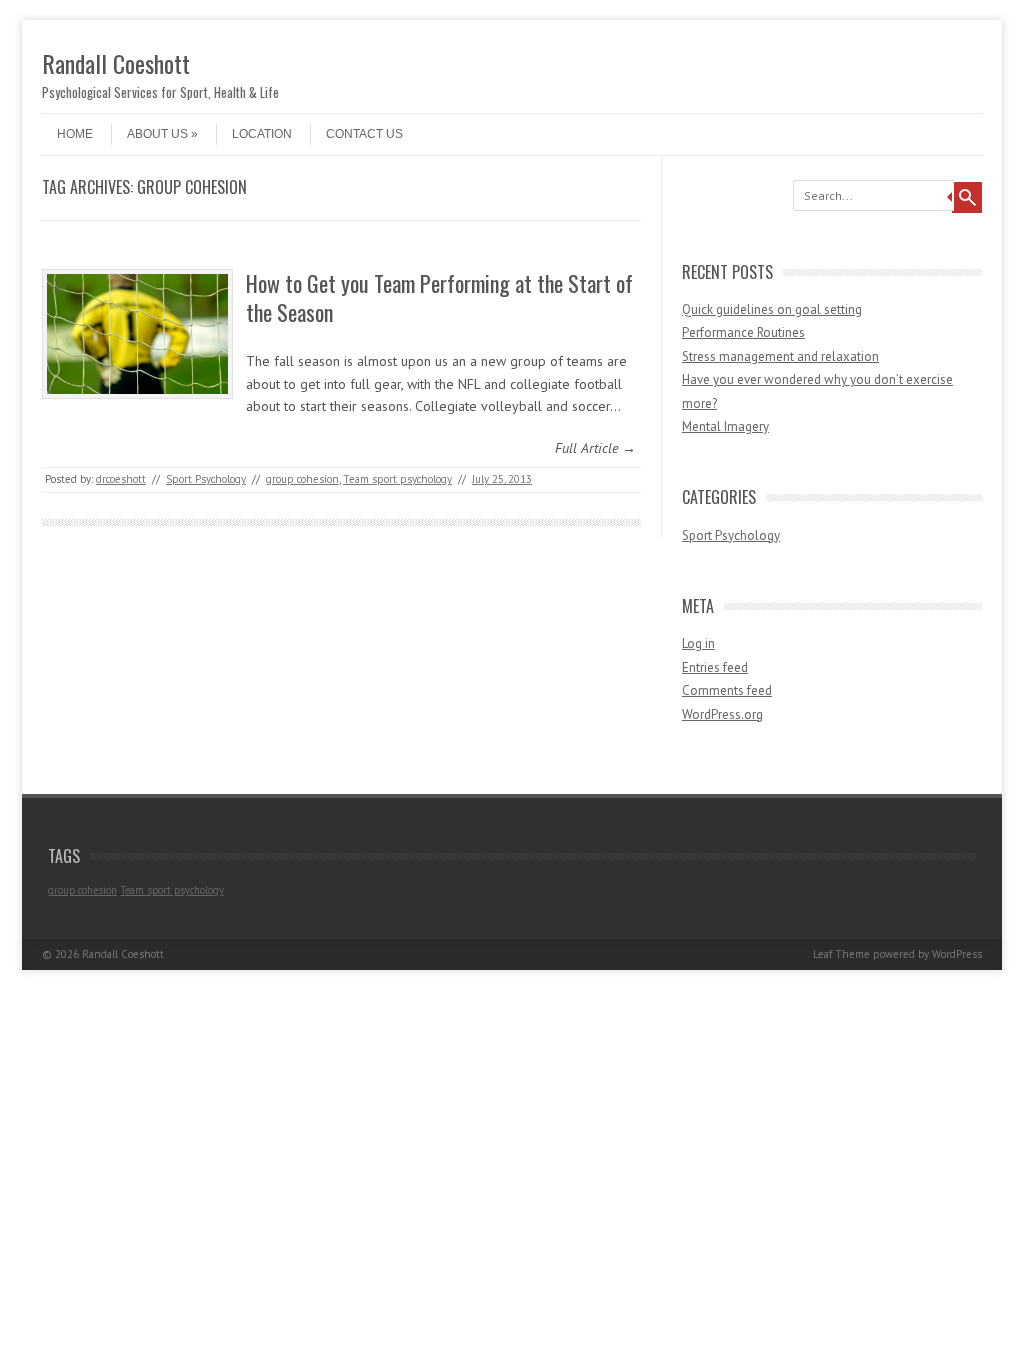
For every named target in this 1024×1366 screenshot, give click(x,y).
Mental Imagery (725, 426)
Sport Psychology (206, 479)
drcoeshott (121, 479)
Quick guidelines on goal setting (772, 309)
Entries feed (715, 667)
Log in (698, 643)
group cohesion (302, 479)
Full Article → (595, 448)
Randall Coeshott (116, 63)
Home (75, 134)
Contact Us (364, 134)
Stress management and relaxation (780, 356)
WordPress (957, 954)
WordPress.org (722, 714)
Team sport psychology (397, 479)
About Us (157, 134)
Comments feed (727, 690)
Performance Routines (743, 332)
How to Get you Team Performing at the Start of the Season (439, 297)
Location (262, 134)
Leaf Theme (841, 954)
